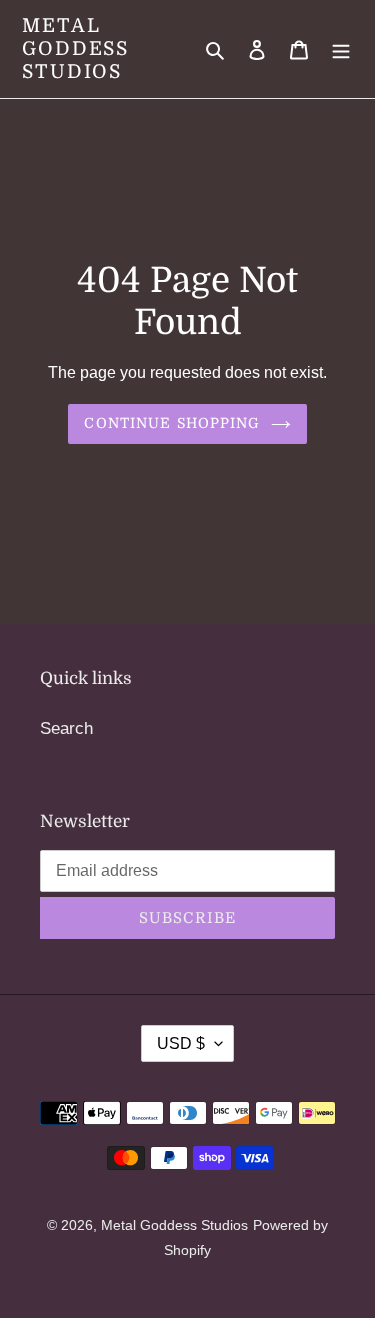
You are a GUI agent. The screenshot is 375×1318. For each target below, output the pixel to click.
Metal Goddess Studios (75, 49)
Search (66, 728)
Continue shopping (172, 423)
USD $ (181, 1043)
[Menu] (341, 49)
